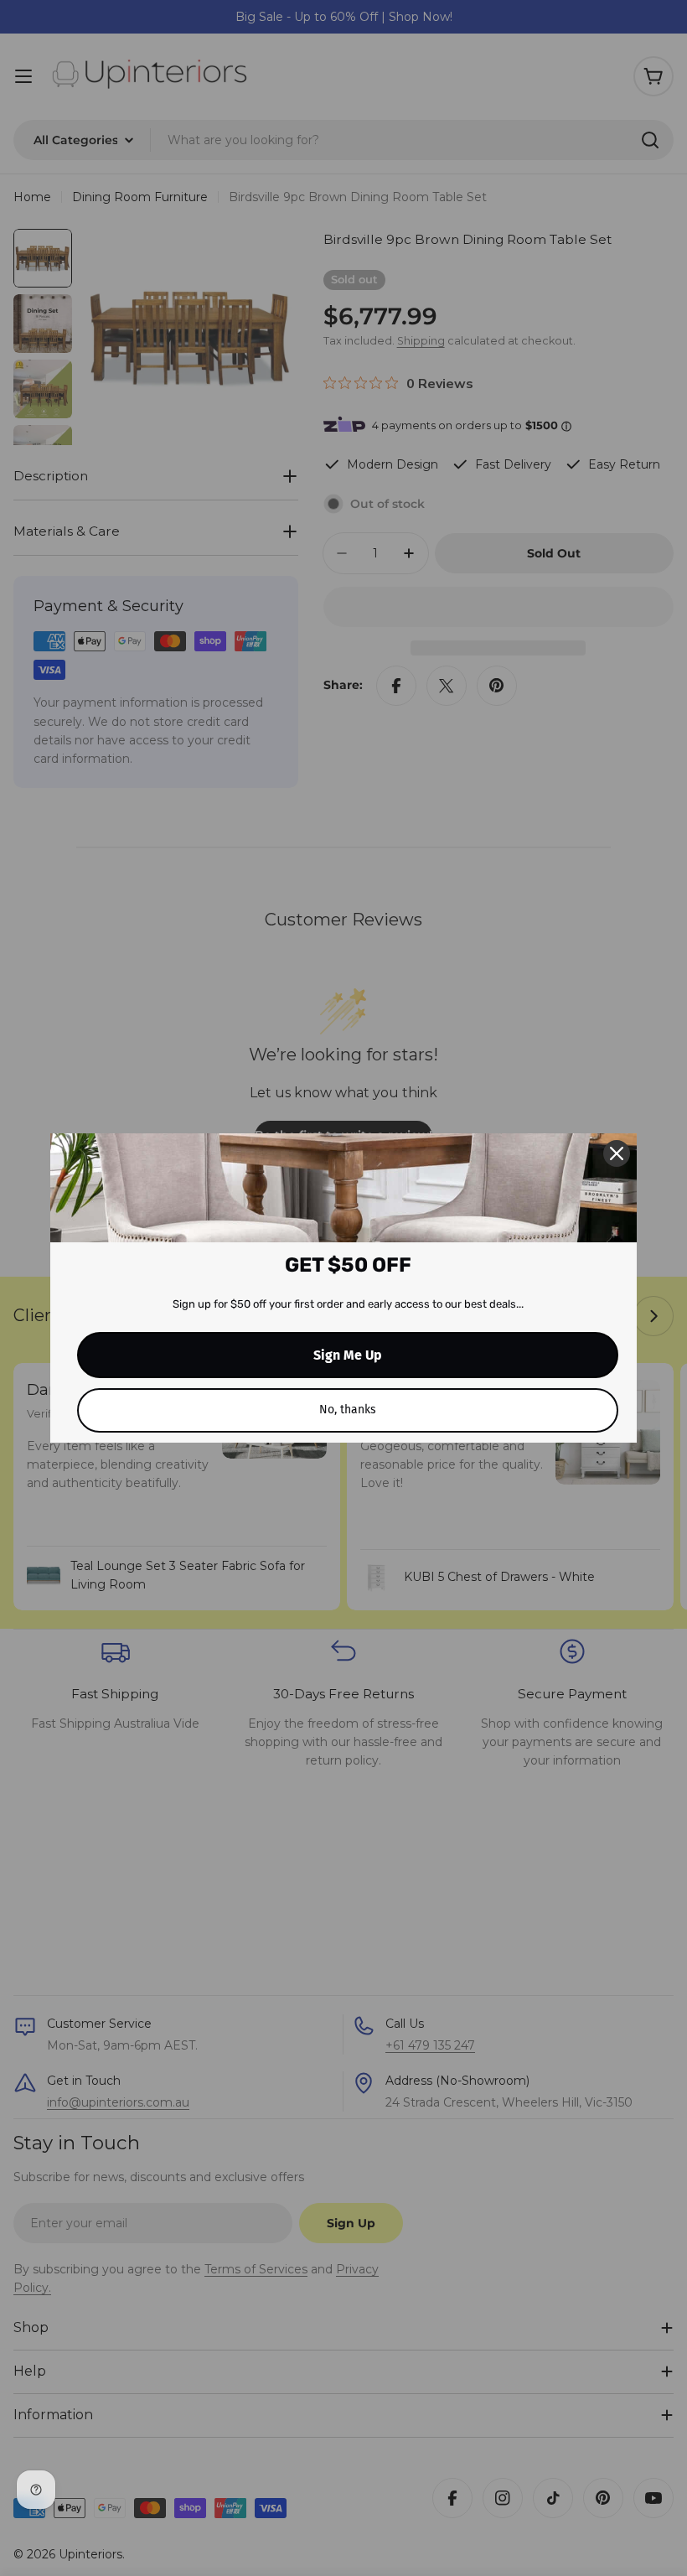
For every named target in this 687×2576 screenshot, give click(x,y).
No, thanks (348, 1410)
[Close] (617, 1153)
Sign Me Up (348, 1355)
